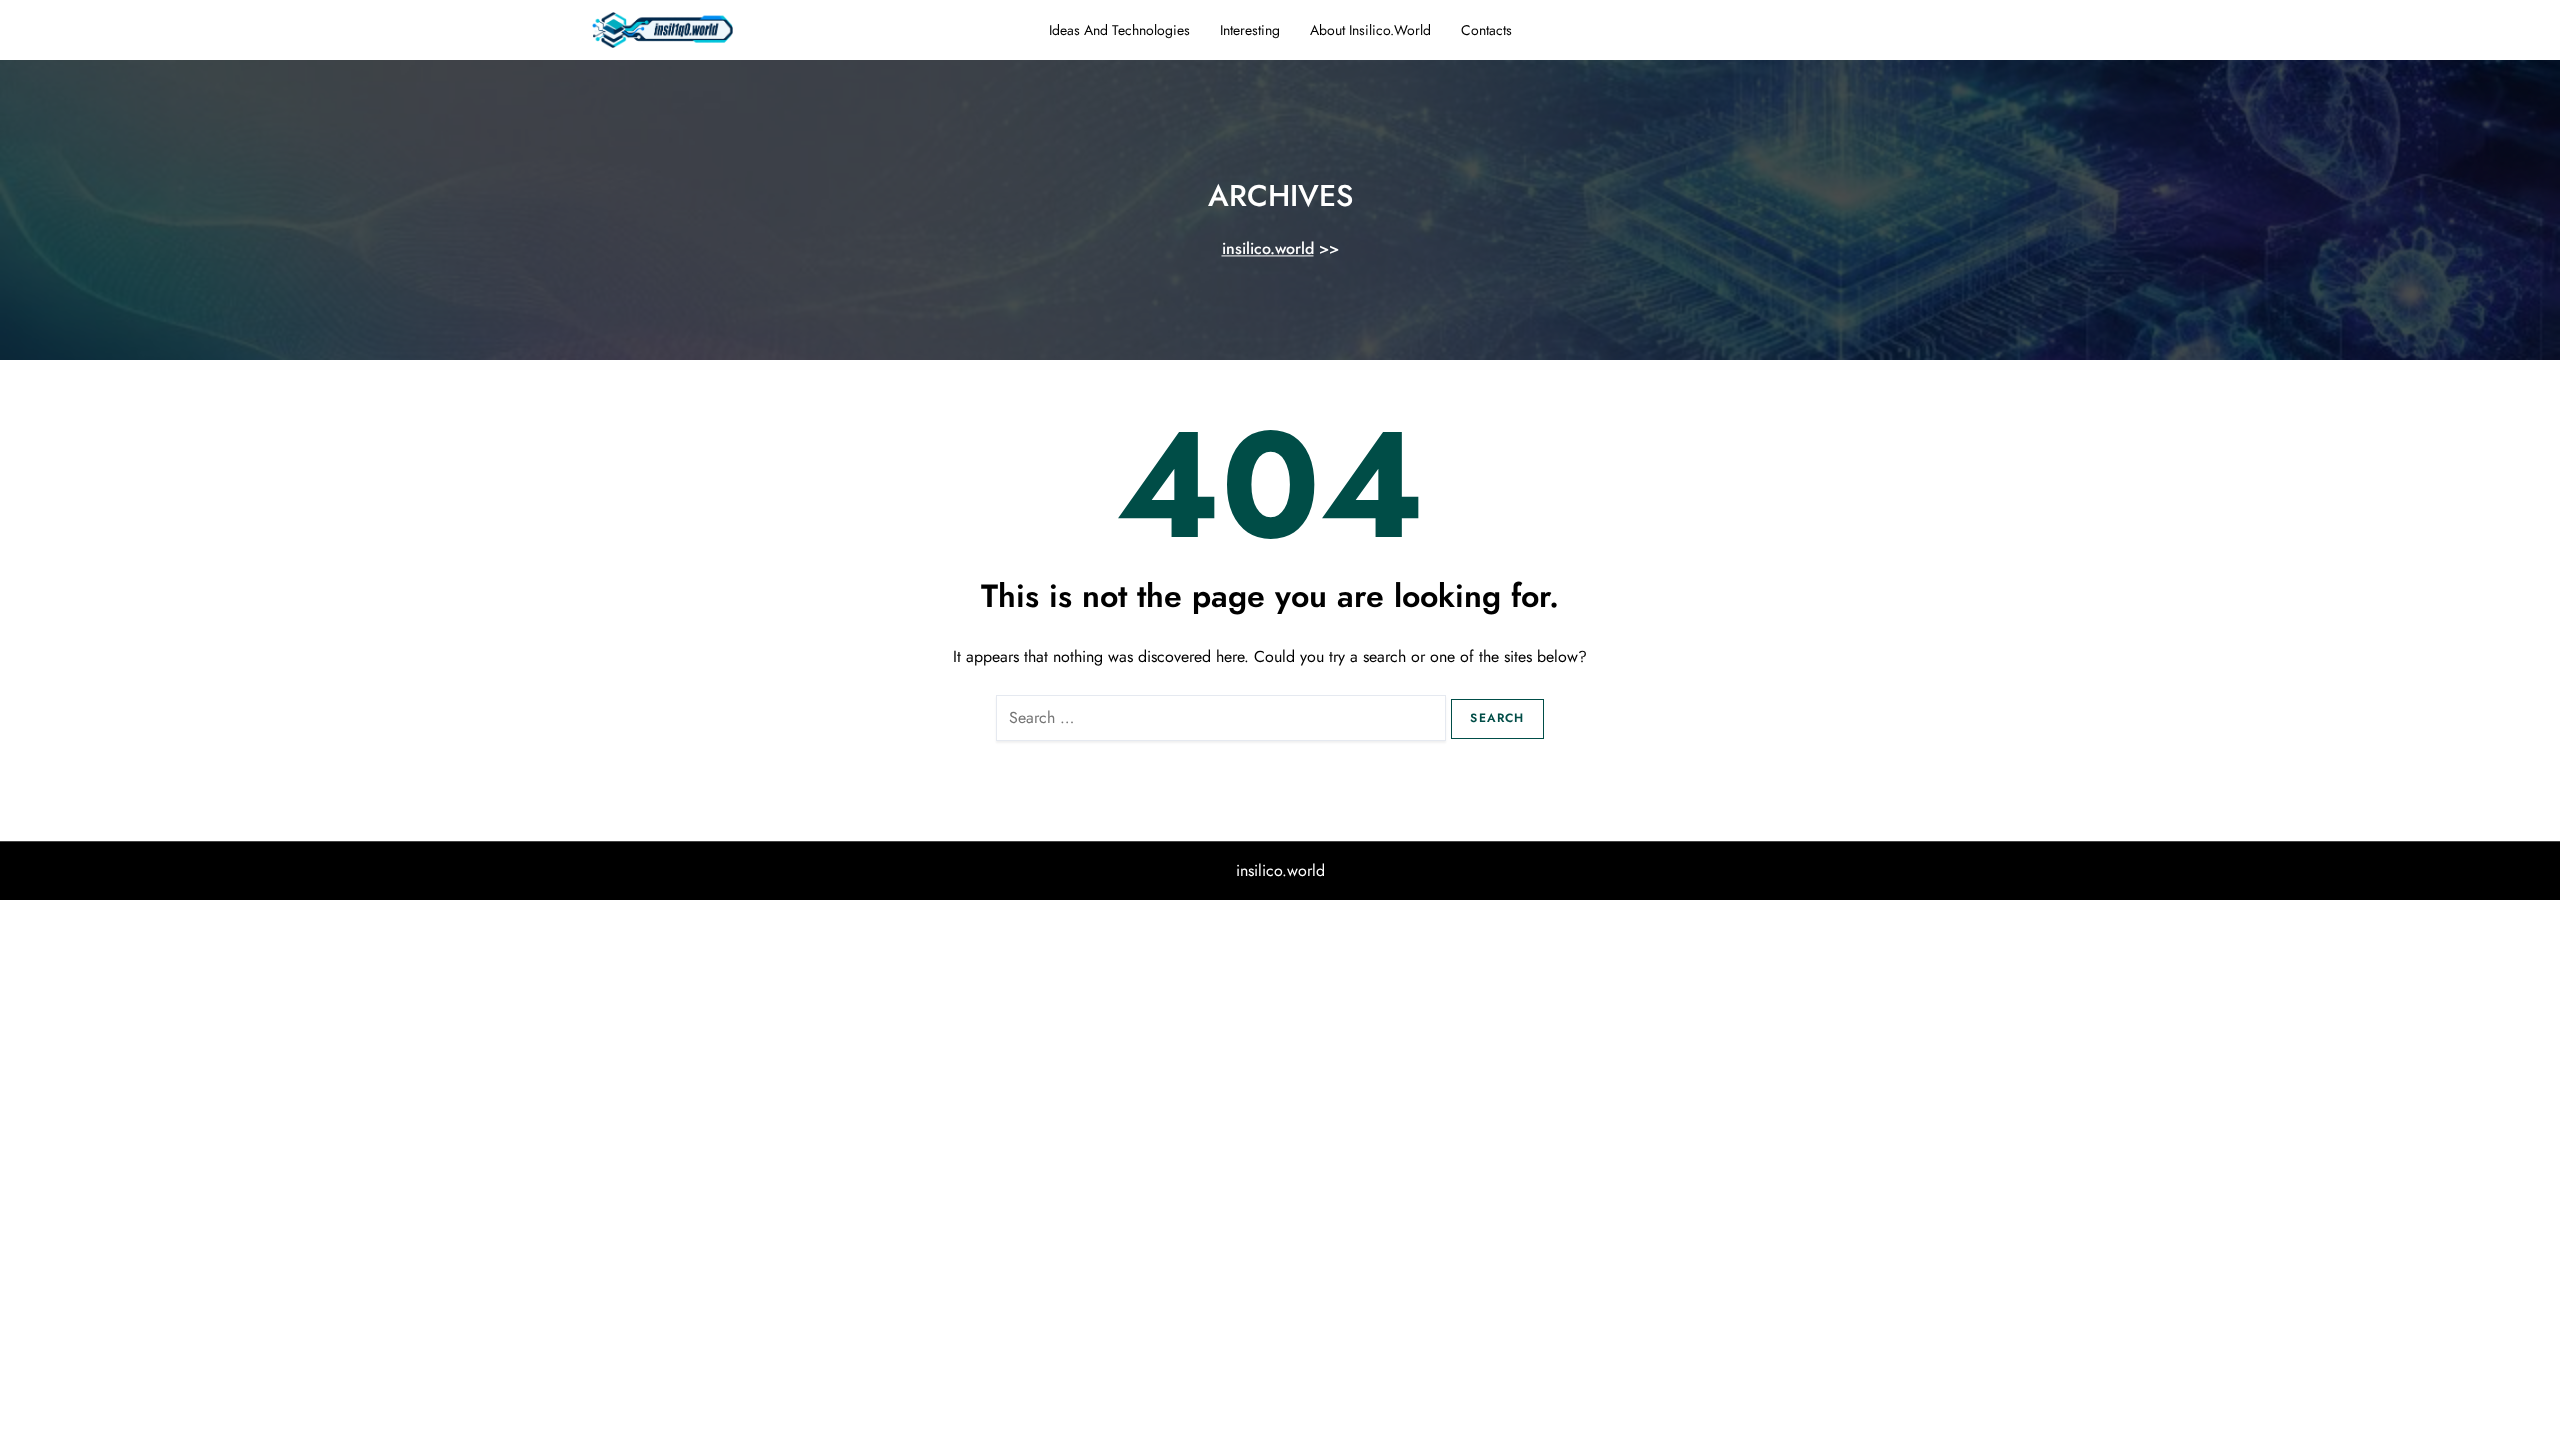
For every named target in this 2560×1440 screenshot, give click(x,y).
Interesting (1250, 30)
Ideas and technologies (1119, 30)
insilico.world (1268, 249)
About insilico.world (1370, 30)
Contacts (1486, 30)
